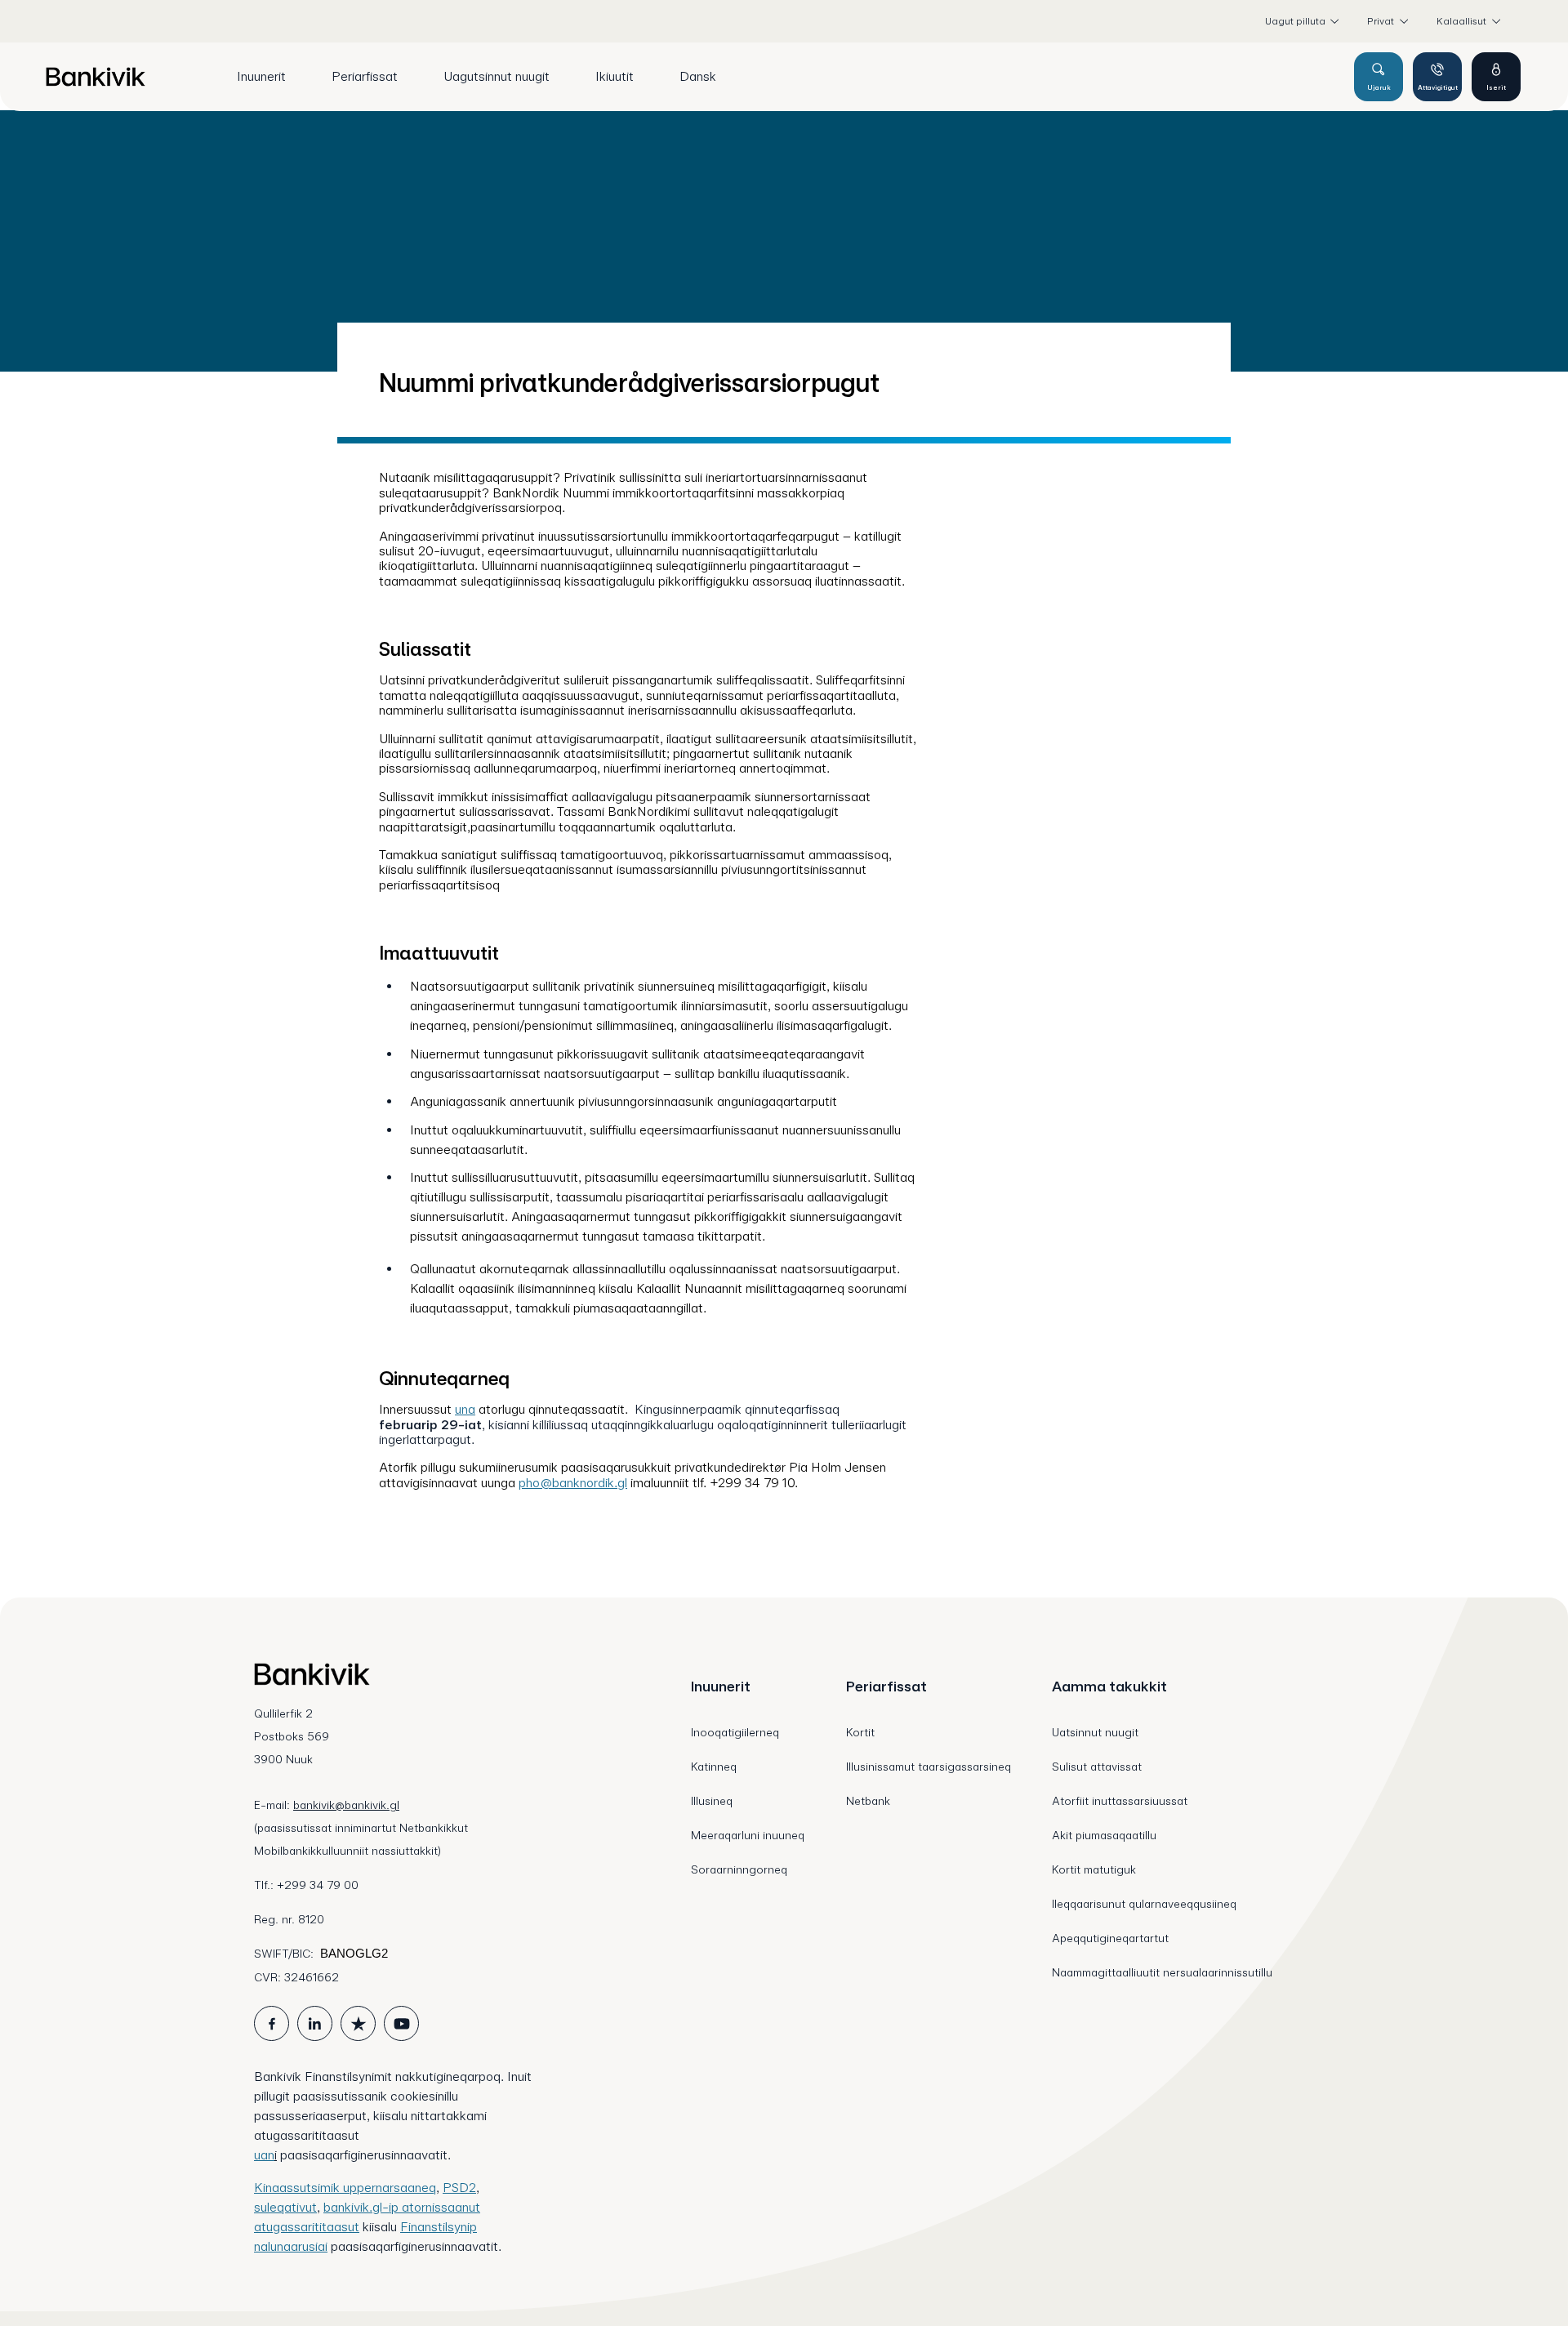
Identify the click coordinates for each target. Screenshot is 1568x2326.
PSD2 (459, 2188)
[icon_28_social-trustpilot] (358, 2023)
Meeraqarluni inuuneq (748, 1835)
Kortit (860, 1732)
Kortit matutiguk (1094, 1869)
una (465, 1409)
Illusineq (712, 1801)
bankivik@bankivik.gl (346, 1805)
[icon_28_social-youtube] (401, 2023)
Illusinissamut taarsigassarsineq (929, 1767)
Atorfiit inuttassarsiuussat (1120, 1801)
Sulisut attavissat (1097, 1767)
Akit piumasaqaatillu (1104, 1835)
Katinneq (714, 1767)
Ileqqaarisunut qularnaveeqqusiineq (1144, 1904)
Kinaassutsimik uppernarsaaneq (345, 2188)
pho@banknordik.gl (573, 1483)
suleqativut (285, 2207)
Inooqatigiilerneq (735, 1732)
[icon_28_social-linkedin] (315, 2023)
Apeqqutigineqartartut (1110, 1938)
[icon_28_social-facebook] (272, 2023)
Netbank (868, 1801)
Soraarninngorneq (739, 1869)
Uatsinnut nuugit (1095, 1732)
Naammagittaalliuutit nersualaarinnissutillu (1162, 1972)
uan (264, 2155)
